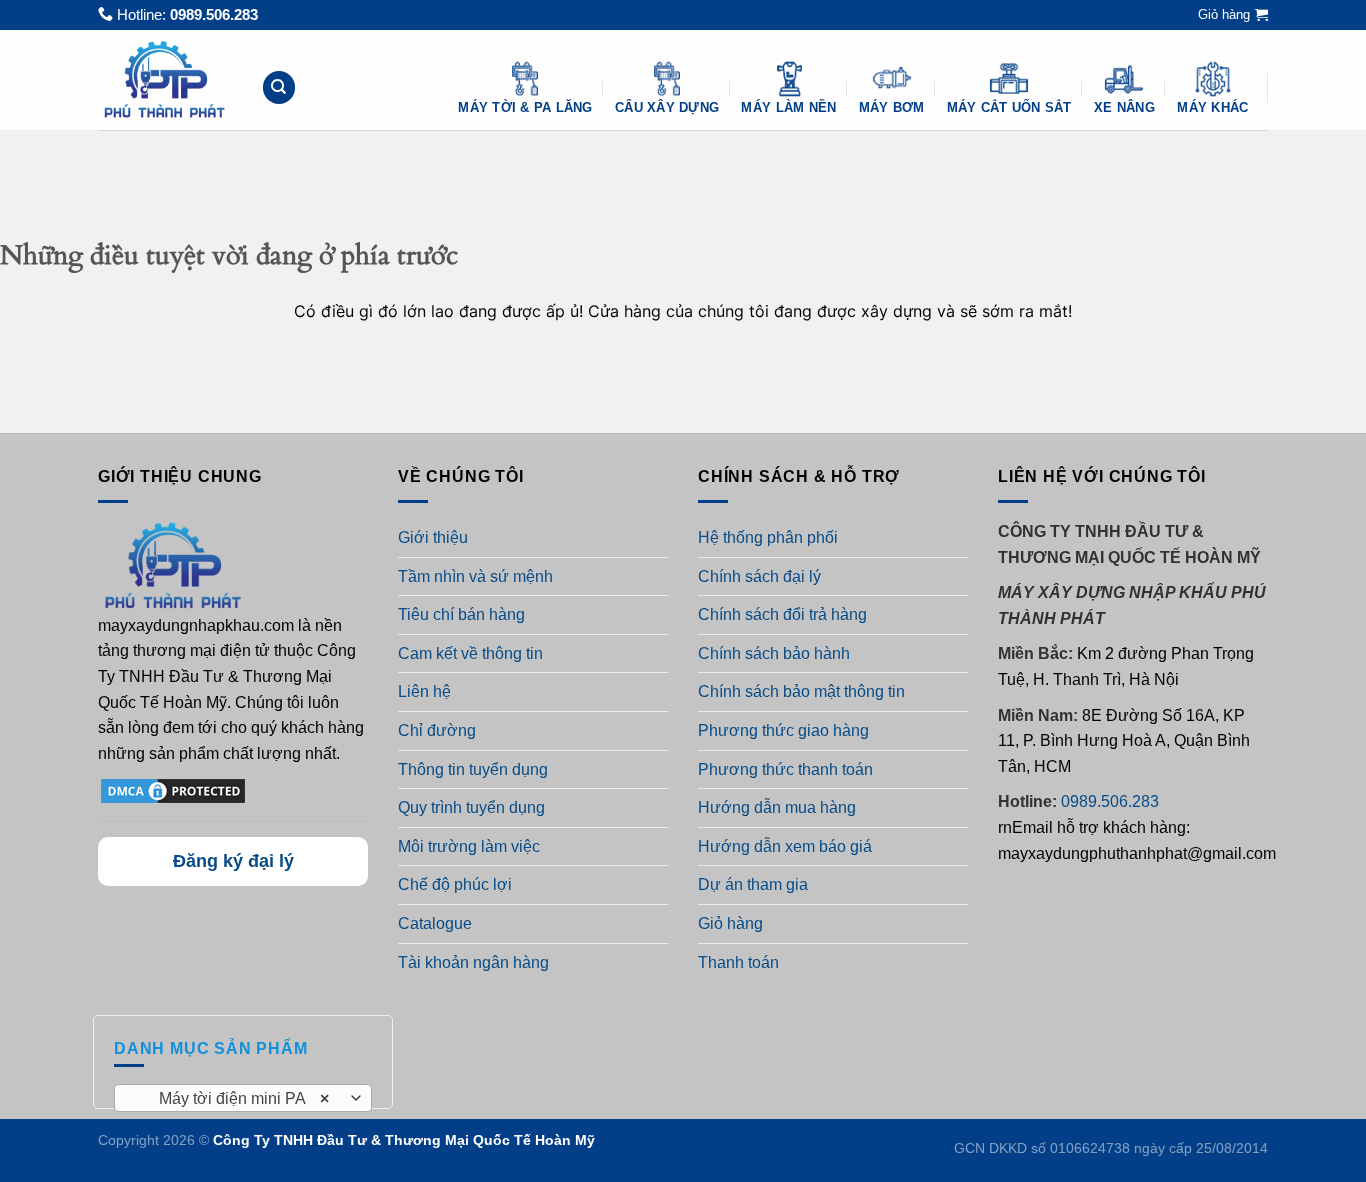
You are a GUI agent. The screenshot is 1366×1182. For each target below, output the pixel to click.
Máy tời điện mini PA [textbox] (232, 1098)
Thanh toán (738, 962)
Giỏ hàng (730, 923)
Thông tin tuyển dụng (473, 769)
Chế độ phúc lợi (455, 884)
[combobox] (243, 1098)
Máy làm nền (788, 107)
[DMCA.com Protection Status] (173, 790)
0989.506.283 (214, 14)
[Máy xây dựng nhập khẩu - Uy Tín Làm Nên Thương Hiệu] (164, 79)
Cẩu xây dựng (667, 107)
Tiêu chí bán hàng (461, 614)
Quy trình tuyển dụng (471, 807)
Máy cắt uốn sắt (1009, 107)
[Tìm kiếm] (279, 87)
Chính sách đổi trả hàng (782, 614)
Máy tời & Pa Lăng (525, 107)
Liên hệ (424, 691)
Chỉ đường (437, 730)
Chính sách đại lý (759, 576)
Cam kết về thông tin (470, 653)
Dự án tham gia (753, 884)
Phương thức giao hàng (783, 730)
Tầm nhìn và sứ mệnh (475, 576)
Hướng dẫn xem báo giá (785, 846)
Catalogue (435, 923)
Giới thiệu (433, 537)
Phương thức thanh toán (785, 769)
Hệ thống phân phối (768, 537)
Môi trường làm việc (469, 846)
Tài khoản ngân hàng (473, 962)
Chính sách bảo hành (774, 653)
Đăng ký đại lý (233, 861)
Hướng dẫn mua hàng (777, 807)
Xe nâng (1124, 107)
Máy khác (1212, 107)
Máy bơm (892, 107)
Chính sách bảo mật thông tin (801, 691)
